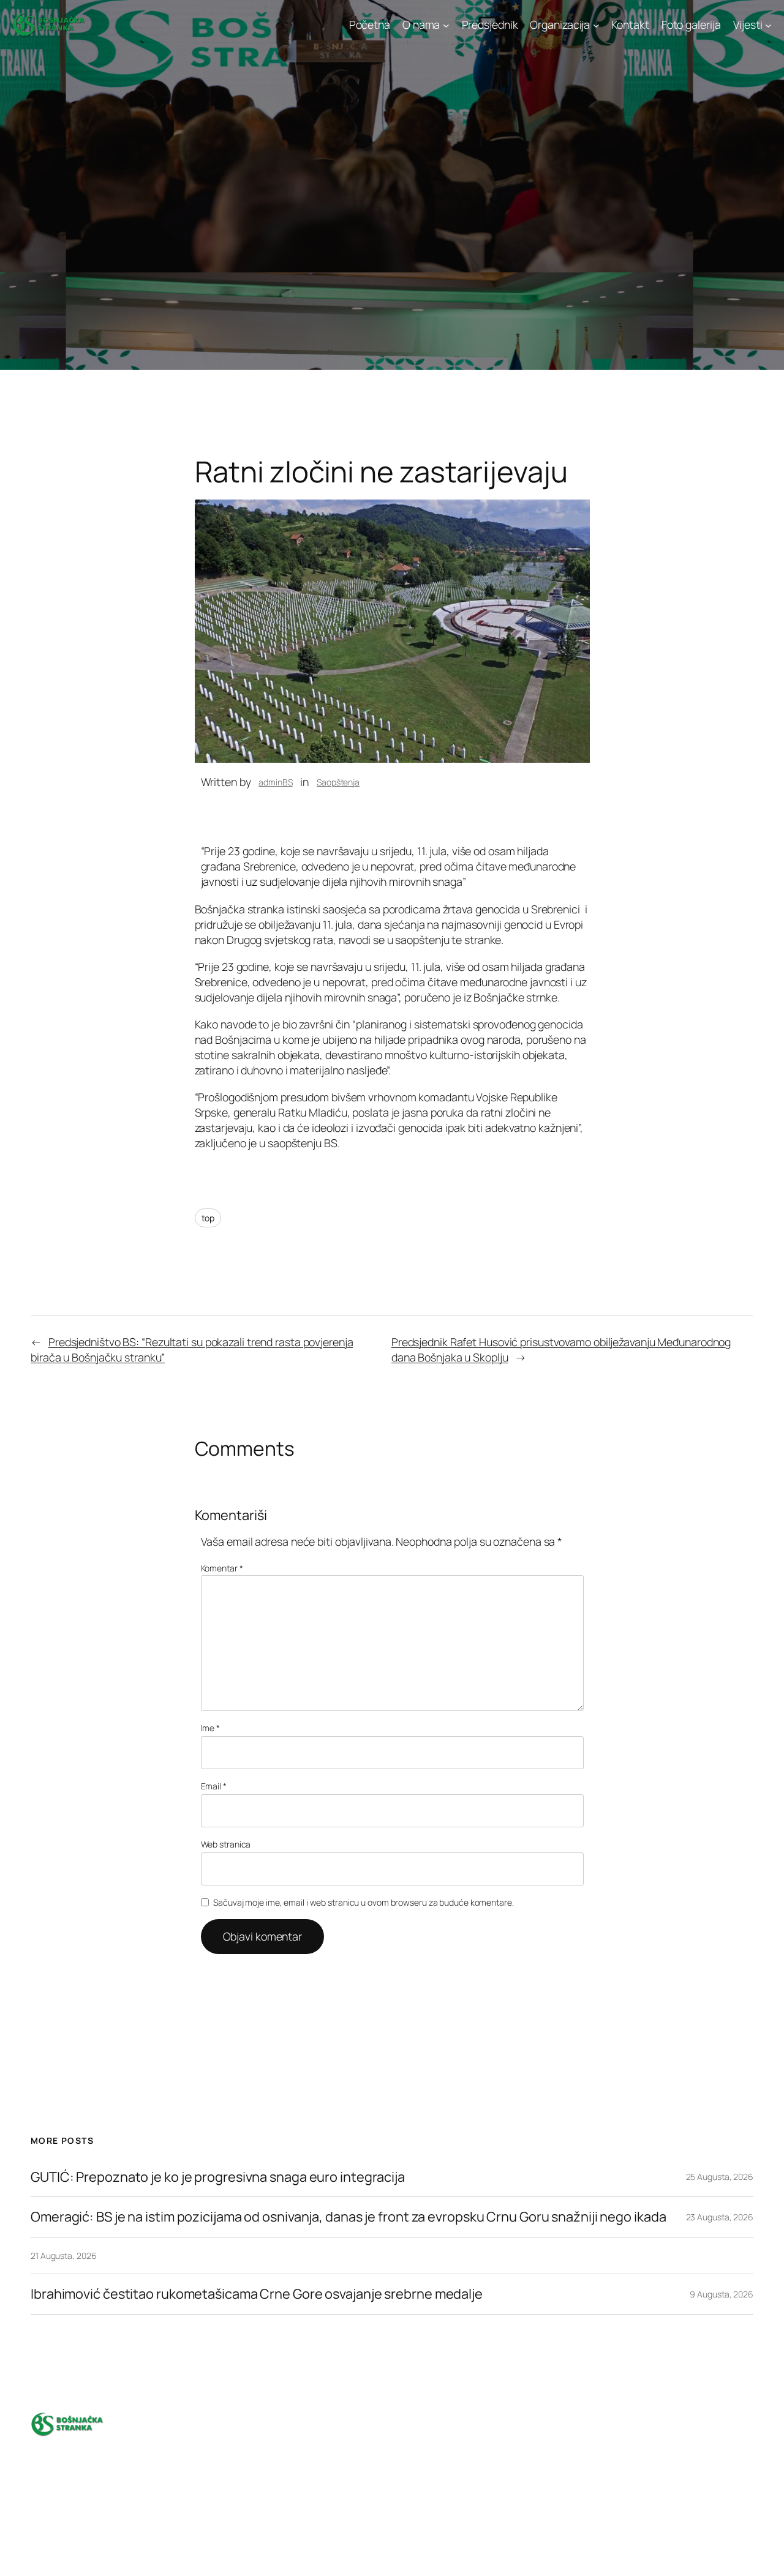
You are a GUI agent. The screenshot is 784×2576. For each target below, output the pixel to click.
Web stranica (226, 1844)
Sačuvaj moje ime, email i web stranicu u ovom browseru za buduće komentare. (364, 1902)
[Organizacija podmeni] (596, 25)
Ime (211, 1728)
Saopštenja (338, 782)
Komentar (222, 1568)
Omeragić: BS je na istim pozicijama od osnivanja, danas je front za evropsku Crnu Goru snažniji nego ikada (348, 2217)
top (208, 1218)
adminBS (275, 782)
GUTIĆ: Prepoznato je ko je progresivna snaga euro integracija (218, 2177)
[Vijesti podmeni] (768, 25)
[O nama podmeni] (446, 25)
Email (214, 1786)
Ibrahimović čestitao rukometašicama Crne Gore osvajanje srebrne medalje (257, 2294)
